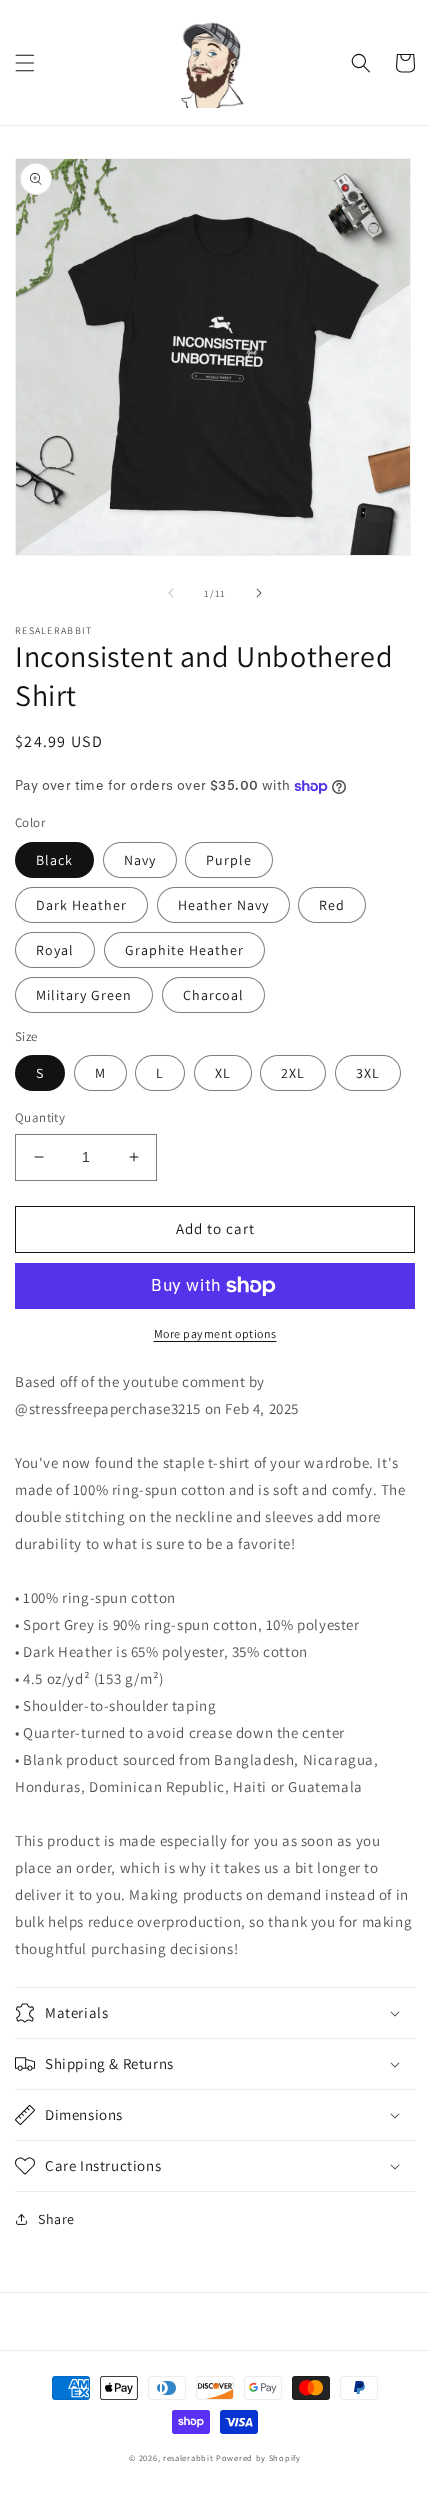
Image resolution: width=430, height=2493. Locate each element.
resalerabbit (188, 2457)
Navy (140, 860)
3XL (368, 1073)
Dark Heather (81, 905)
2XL (293, 1073)
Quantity (40, 1117)
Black (54, 860)
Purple (229, 860)
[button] (25, 63)
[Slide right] (259, 593)
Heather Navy (223, 905)
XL (223, 1073)
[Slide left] (171, 593)
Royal (55, 950)
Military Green (84, 995)
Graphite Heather (184, 950)
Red (332, 905)
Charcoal (213, 995)
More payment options (215, 1333)
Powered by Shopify (258, 2457)
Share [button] (56, 2219)
